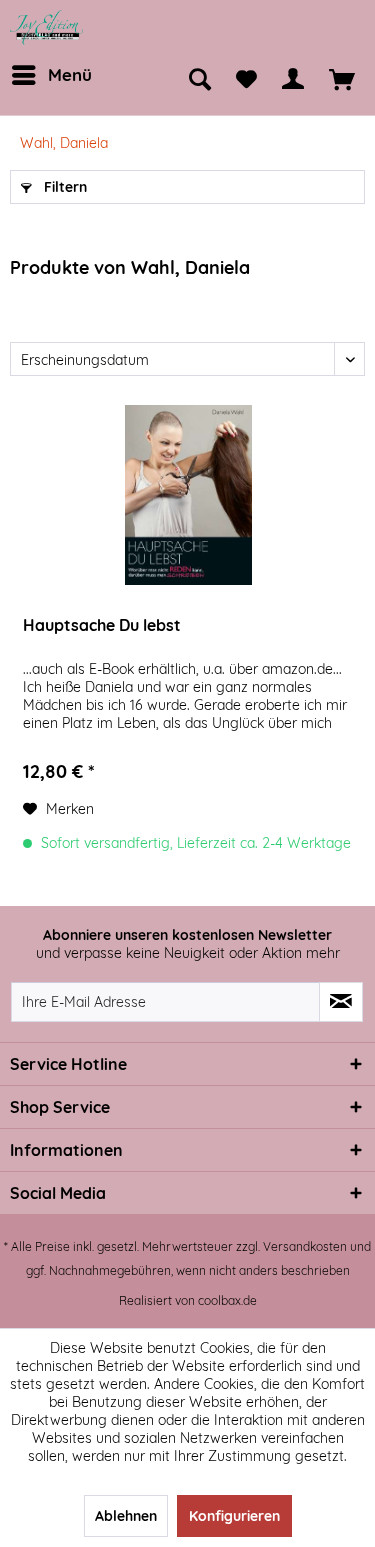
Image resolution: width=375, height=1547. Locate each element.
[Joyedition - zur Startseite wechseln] (47, 27)
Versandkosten (305, 1246)
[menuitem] (50, 75)
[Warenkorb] (342, 80)
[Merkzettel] (246, 80)
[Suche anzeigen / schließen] (200, 80)
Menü (70, 74)
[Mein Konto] (293, 80)
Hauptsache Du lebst (102, 625)
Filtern (63, 187)
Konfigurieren (234, 1516)
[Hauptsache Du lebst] (188, 495)
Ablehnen (126, 1516)
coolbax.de (227, 1300)
